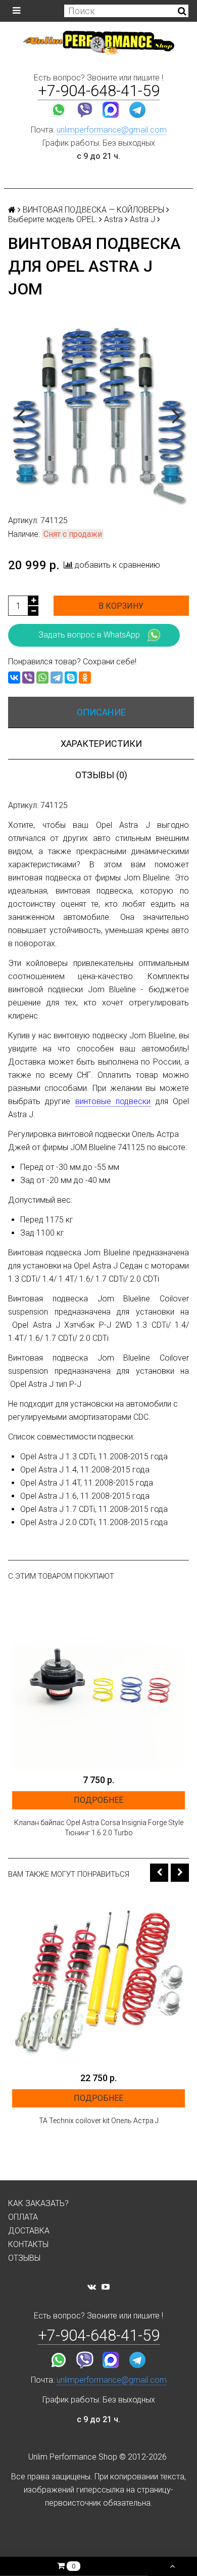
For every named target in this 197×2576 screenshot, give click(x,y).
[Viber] (28, 678)
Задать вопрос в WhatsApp (89, 635)
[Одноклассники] (85, 678)
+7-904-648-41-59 (99, 91)
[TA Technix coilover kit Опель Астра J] (98, 1980)
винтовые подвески (113, 1101)
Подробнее (98, 1800)
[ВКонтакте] (14, 678)
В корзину (121, 606)
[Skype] (71, 678)
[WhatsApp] (42, 678)
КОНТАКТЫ (28, 2244)
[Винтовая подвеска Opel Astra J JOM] (98, 415)
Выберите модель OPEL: (53, 219)
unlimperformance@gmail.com (112, 130)
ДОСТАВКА (29, 2231)
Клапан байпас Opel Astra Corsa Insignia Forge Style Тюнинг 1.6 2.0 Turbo (99, 1828)
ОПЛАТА (23, 2217)
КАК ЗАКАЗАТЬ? (38, 2203)
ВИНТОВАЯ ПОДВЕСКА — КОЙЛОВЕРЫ (93, 210)
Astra (113, 219)
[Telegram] (57, 678)
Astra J (142, 219)
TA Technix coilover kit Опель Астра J (99, 2121)
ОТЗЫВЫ (24, 2258)
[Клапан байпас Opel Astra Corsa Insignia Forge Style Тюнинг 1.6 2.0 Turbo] (98, 1682)
